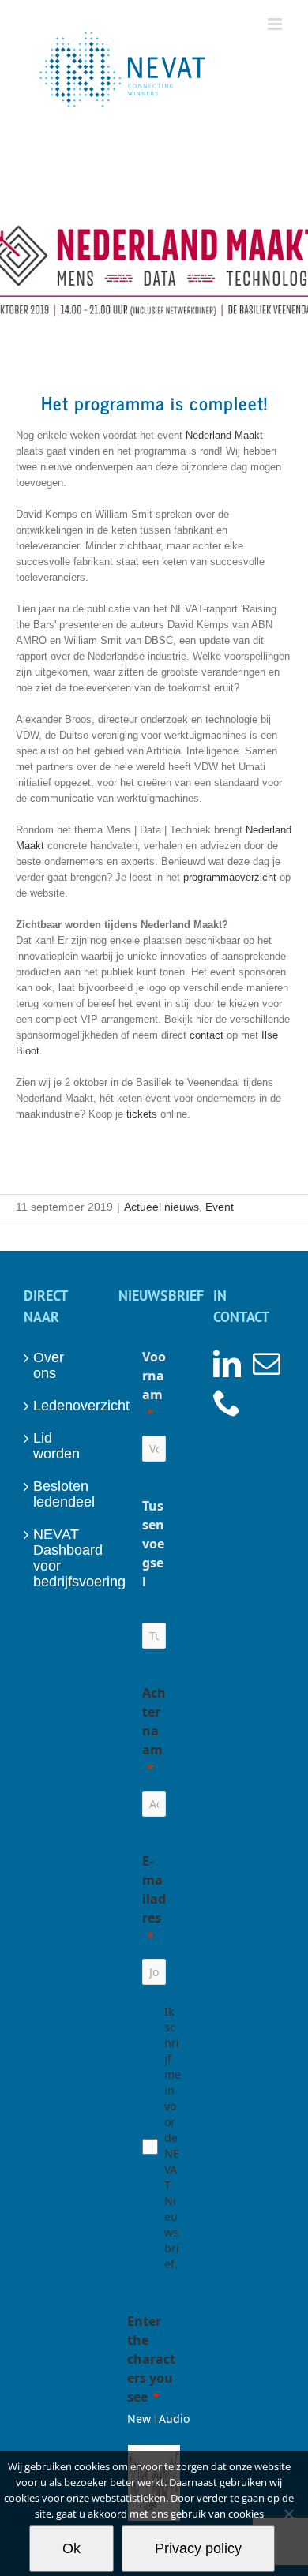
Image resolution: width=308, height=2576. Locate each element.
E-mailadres (154, 1889)
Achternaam (154, 1721)
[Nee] (288, 2514)
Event (220, 1207)
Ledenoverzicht (60, 1406)
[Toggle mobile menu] (276, 24)
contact (207, 1035)
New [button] (139, 2419)
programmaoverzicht (230, 877)
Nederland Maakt (224, 435)
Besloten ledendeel (60, 1494)
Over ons (49, 1365)
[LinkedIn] (227, 1363)
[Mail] (267, 1363)
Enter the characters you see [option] (151, 2359)
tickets (140, 1114)
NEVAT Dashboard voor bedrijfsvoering (60, 1558)
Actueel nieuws (162, 1207)
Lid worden (56, 1446)
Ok (71, 2548)
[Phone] (227, 1402)
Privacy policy (198, 2548)
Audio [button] (174, 2419)
